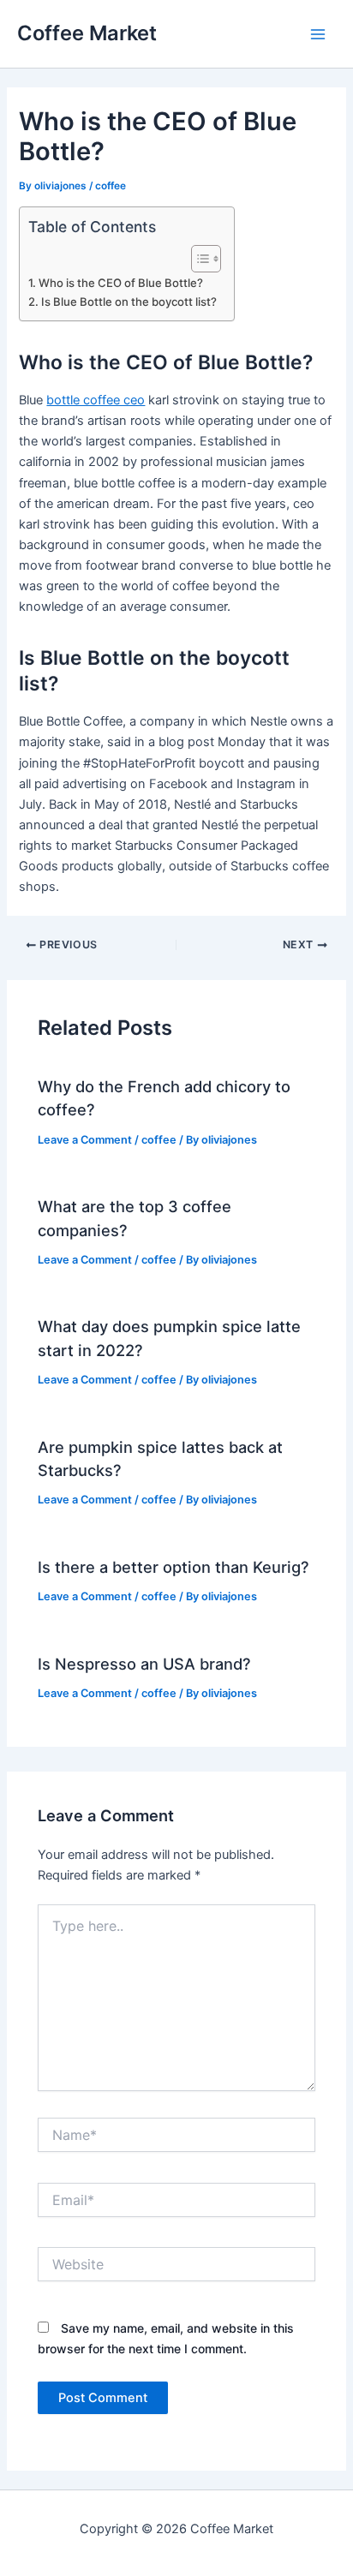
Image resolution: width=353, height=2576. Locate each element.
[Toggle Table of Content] (197, 259)
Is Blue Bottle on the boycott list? (129, 302)
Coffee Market (87, 33)
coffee (111, 186)
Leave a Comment (85, 1140)
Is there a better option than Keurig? (174, 1567)
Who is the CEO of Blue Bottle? (121, 283)
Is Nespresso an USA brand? (144, 1664)
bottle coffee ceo (96, 400)
